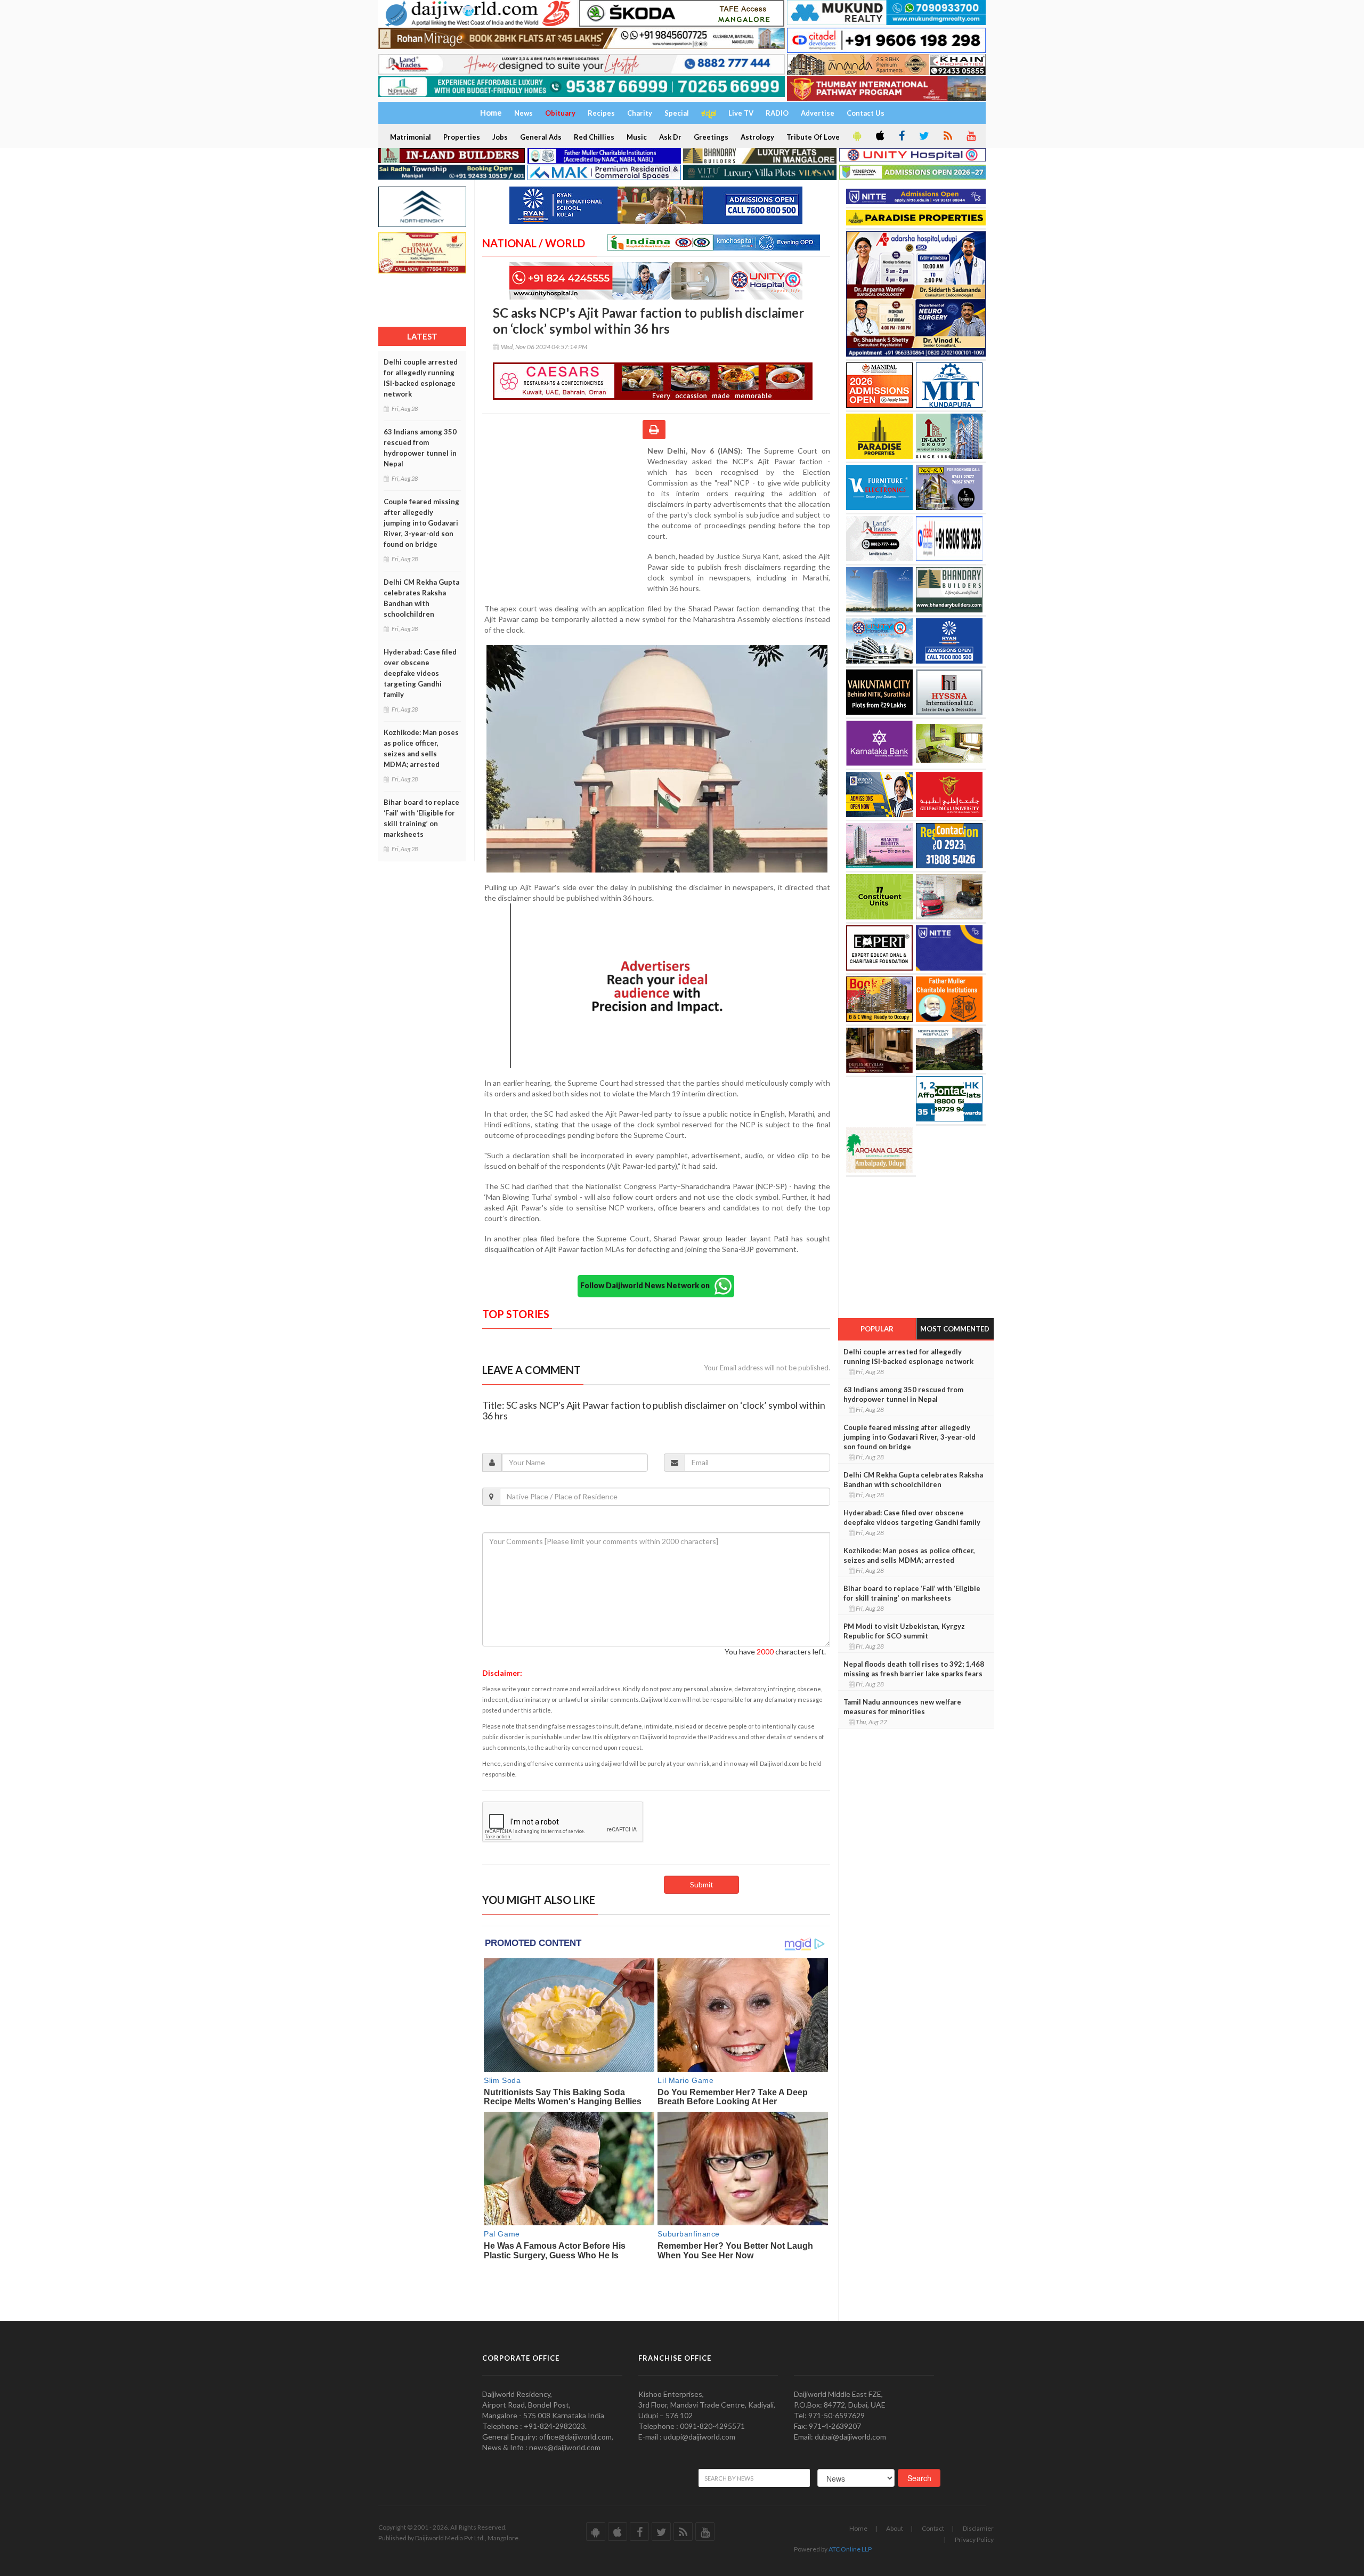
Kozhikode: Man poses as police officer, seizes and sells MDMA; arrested (421, 748)
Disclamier (978, 2528)
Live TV (741, 113)
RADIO (777, 113)
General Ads (541, 137)
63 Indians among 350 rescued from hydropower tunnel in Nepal (420, 448)
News (523, 113)
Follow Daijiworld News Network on (647, 1285)
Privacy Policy (974, 2539)
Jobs (500, 137)
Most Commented (955, 1329)
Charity (640, 113)
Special (677, 113)
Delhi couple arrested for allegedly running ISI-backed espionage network (421, 378)
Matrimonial (411, 137)
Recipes (601, 113)
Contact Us (866, 113)
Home (858, 2528)
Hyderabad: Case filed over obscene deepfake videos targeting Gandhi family (420, 673)
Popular (877, 1329)
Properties (462, 137)
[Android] (856, 136)
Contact (933, 2528)
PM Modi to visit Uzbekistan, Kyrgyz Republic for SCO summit (904, 1631)
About (895, 2528)
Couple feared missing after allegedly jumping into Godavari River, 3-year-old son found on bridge (421, 523)
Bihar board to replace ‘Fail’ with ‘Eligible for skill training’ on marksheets (421, 818)
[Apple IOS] (879, 136)
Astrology (757, 137)
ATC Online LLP (850, 2549)
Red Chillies (594, 137)
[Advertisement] (565, 515)
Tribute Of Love (813, 137)
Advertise (818, 113)
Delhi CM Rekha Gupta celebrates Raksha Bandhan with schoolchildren (421, 598)
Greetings (711, 137)
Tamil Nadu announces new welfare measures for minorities (902, 1707)
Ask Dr (670, 137)
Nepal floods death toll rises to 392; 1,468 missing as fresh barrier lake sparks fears (914, 1669)
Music (637, 137)
